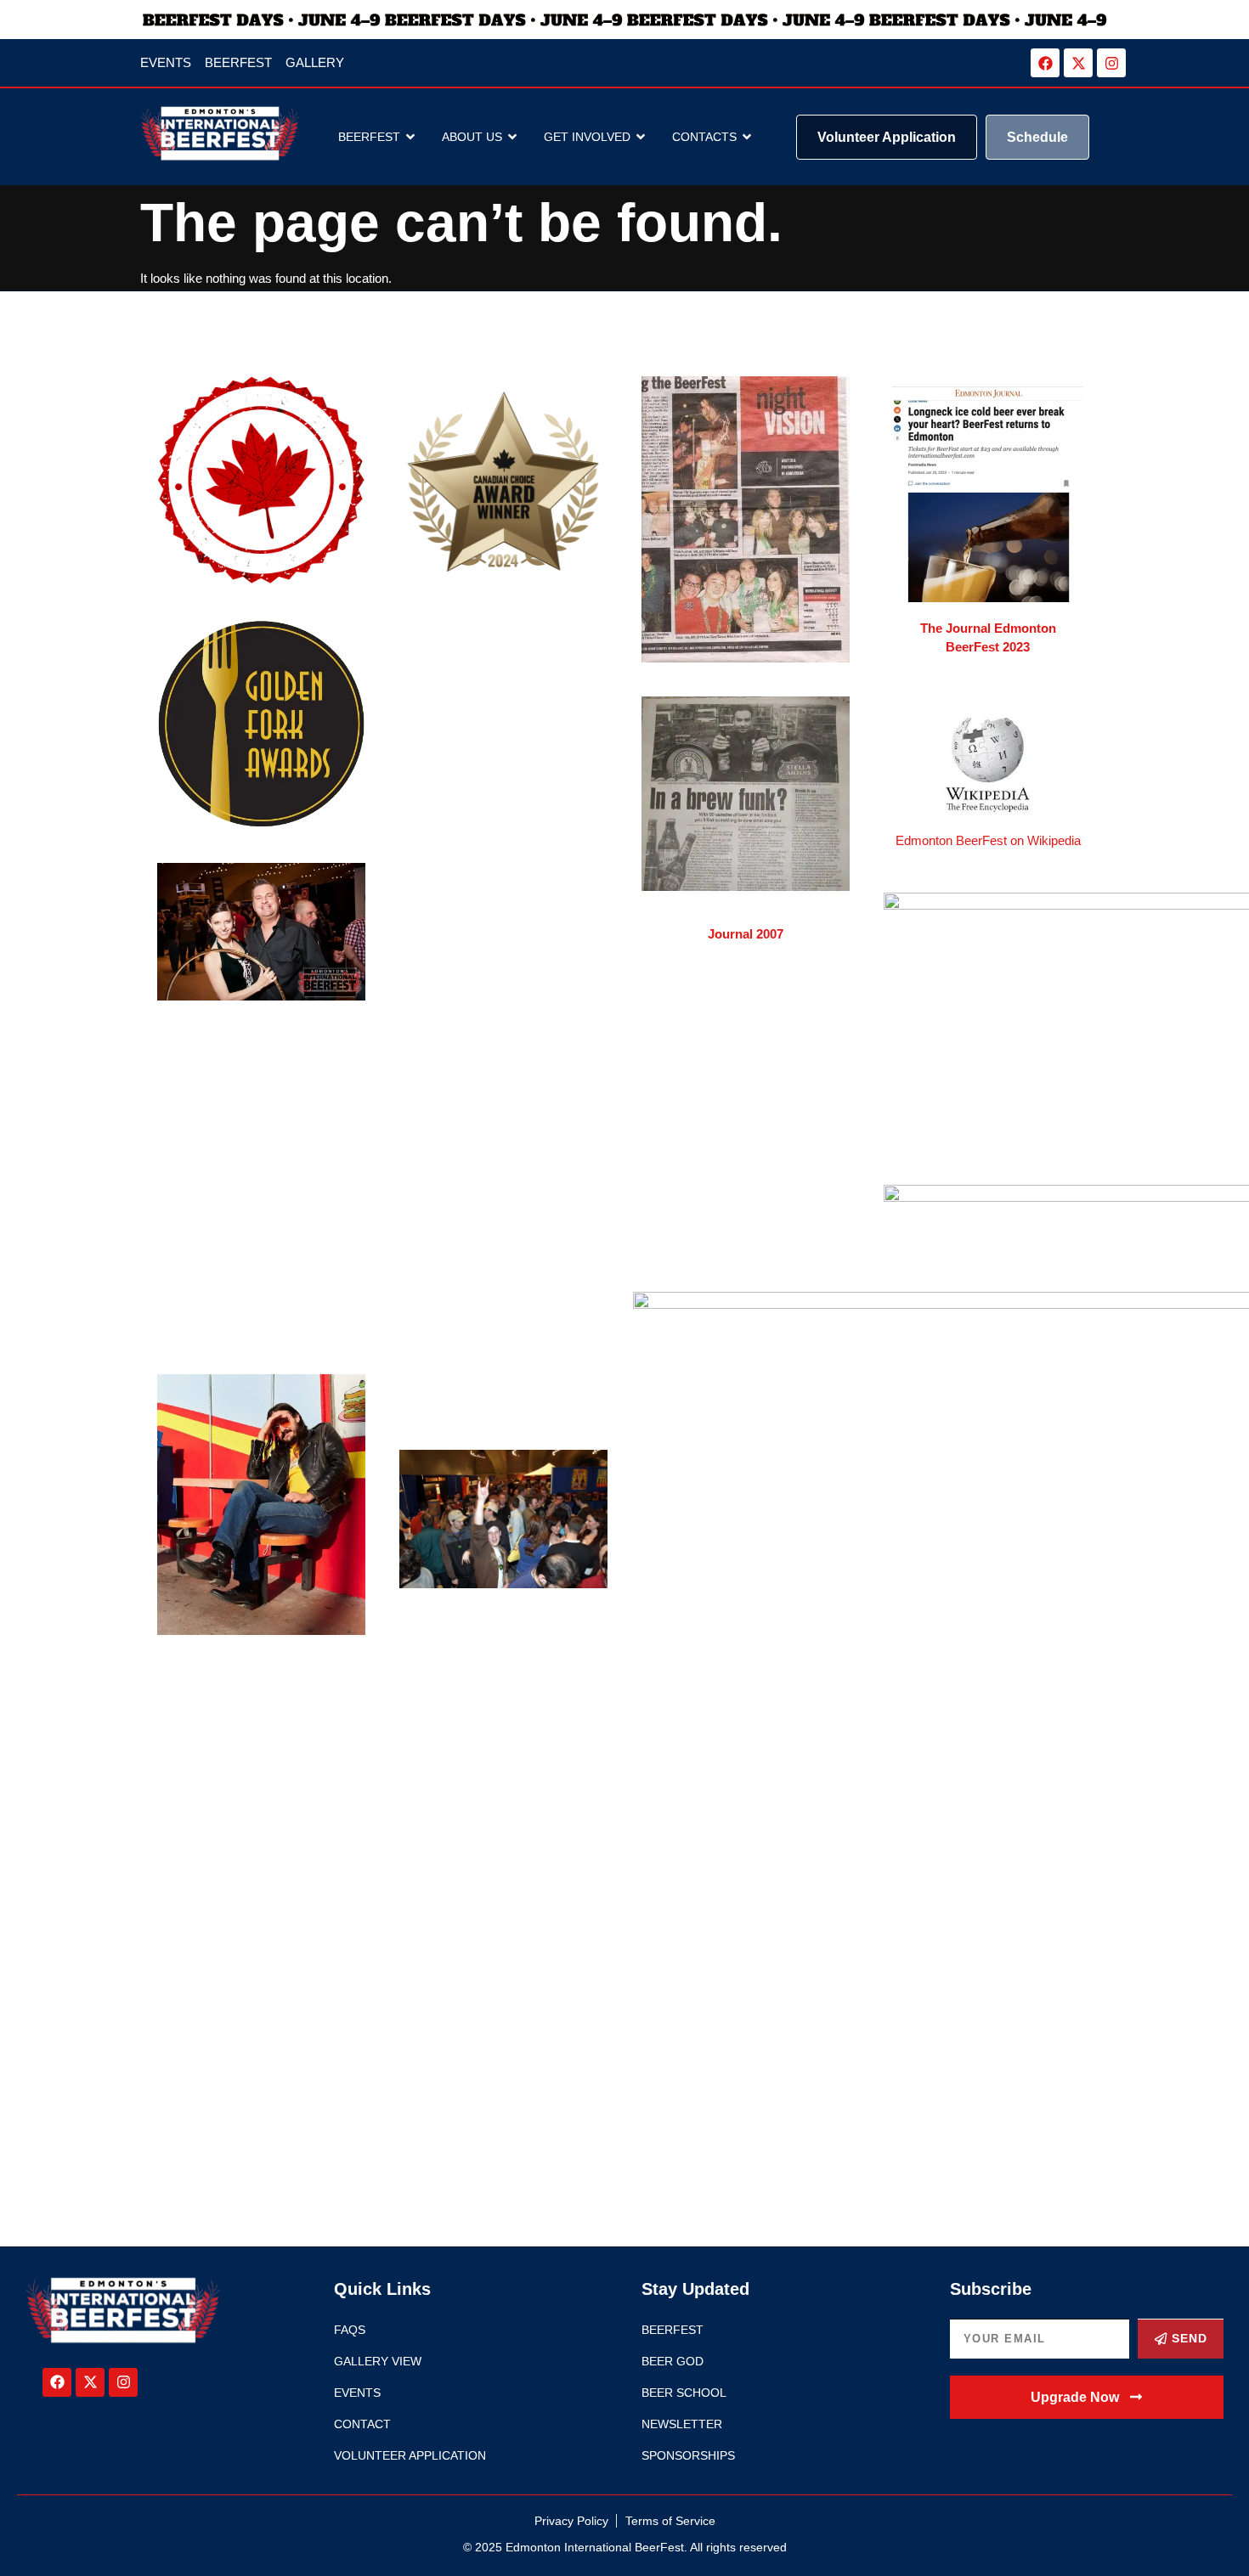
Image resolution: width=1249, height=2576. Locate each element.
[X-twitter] (1078, 63)
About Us (472, 137)
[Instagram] (1111, 63)
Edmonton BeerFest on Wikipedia (988, 840)
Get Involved (587, 137)
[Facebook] (1045, 63)
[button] (1087, 2397)
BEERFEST (369, 137)
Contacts (704, 137)
